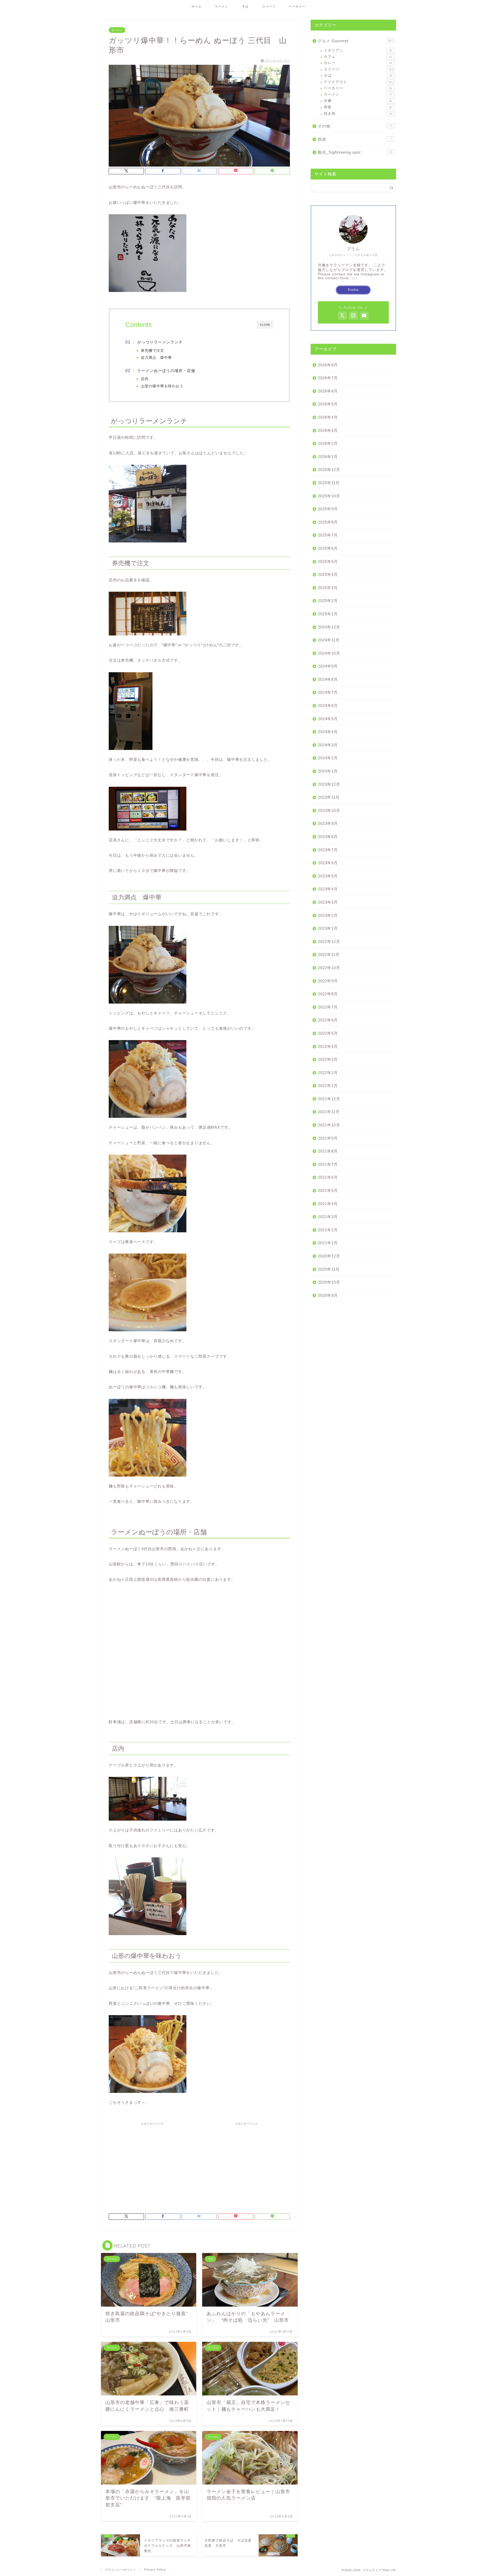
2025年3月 (328, 588)
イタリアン (358, 50)
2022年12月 (329, 942)
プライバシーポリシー (121, 2570)
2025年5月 (328, 561)
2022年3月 (328, 1059)
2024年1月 (328, 771)
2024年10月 (329, 653)
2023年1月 (328, 928)
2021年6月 (328, 1177)
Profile (353, 290)
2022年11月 (329, 954)
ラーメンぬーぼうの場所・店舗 (166, 371)
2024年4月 (328, 732)
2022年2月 (328, 1073)
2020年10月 (329, 1282)
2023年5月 (328, 876)
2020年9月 (328, 1295)
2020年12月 (329, 1256)
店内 (145, 379)
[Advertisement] (152, 2164)
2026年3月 (328, 430)
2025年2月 (328, 601)
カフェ (358, 57)
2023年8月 (328, 837)
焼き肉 (358, 114)
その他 (355, 126)
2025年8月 (328, 522)
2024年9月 (328, 666)
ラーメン (221, 6)
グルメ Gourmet (355, 41)
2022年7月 (328, 1007)
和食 (358, 107)
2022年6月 (328, 1020)
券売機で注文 (152, 351)
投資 (355, 139)
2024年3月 (328, 745)
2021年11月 (329, 1112)
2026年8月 (328, 365)
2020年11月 (329, 1269)
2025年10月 (329, 496)
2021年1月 (328, 1243)
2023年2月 (328, 915)
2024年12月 (329, 627)
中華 (358, 101)
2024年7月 (328, 692)
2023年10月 (329, 810)
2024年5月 (328, 719)
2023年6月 (328, 863)
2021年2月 (328, 1230)
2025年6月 (328, 548)
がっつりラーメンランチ (160, 342)
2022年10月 (329, 968)
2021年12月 (329, 1099)
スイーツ (269, 6)
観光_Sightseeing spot (355, 152)
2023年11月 (329, 797)
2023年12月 (329, 784)
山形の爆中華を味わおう (162, 386)
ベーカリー (297, 6)
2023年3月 (328, 902)
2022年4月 (328, 1046)
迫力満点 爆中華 (156, 358)
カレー (358, 63)
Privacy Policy (155, 2570)
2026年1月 (328, 457)
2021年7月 (328, 1164)
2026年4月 (328, 417)
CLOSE (265, 325)
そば (245, 6)
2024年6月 (328, 706)
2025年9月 (328, 509)
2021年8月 (328, 1151)
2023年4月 (328, 889)
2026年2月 (328, 443)
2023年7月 (328, 850)
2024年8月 (328, 679)
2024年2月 (328, 758)
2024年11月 (329, 640)
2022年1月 (328, 1086)
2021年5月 (328, 1190)
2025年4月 (328, 574)
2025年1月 (328, 614)
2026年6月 (328, 391)
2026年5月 (328, 404)
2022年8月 (328, 994)
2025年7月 (328, 535)
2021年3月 (328, 1217)
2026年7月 (328, 378)
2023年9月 (328, 823)
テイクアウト (358, 82)
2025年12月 (329, 470)
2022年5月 (328, 1033)
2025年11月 (329, 483)
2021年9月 (328, 1138)
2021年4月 (328, 1204)
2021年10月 (329, 1125)
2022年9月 (328, 981)
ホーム (197, 6)
